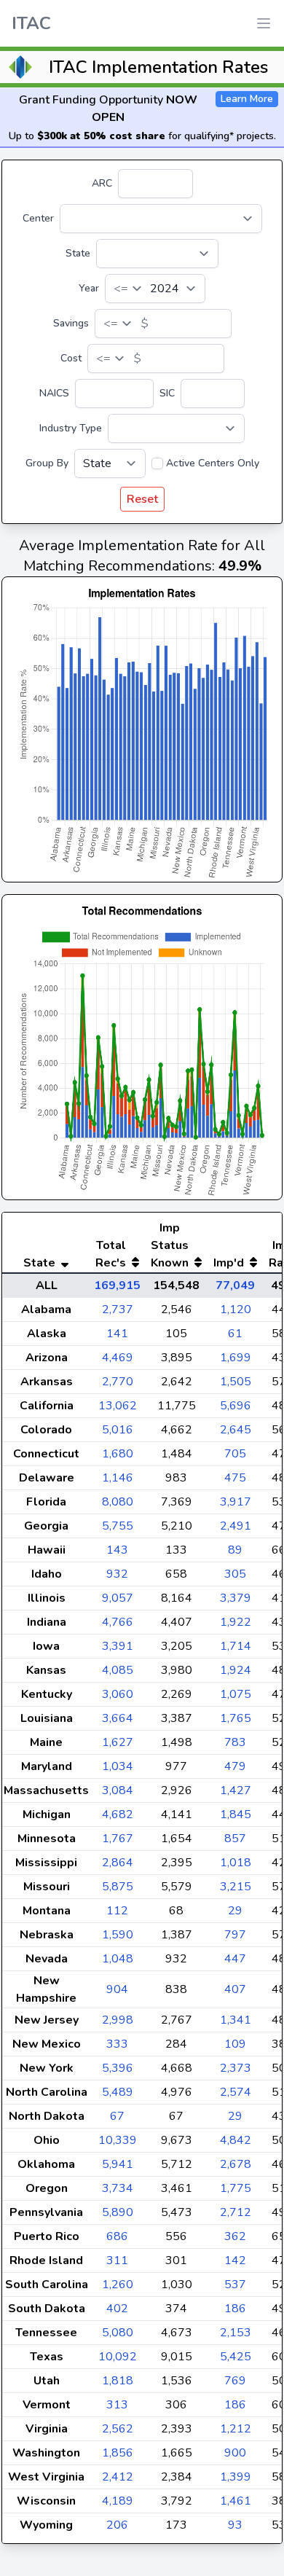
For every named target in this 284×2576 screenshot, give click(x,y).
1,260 (118, 2285)
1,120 (236, 1309)
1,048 (118, 1959)
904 (117, 1989)
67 (117, 2116)
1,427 (236, 1790)
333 (117, 2044)
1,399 (236, 2477)
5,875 (118, 1887)
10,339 (118, 2140)
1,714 (236, 1646)
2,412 (118, 2477)
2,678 (236, 2164)
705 (235, 1454)
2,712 (236, 2212)
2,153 (236, 2333)
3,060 (118, 1694)
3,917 (236, 1502)
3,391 (118, 1646)
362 (235, 2236)
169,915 (117, 1285)
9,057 (118, 1598)
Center (38, 218)
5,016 (118, 1430)
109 (235, 2044)
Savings (71, 323)
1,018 (236, 1863)
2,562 (118, 2429)
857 (235, 1839)
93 (235, 2525)
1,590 (118, 1935)
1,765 (236, 1718)
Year (89, 288)
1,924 (236, 1670)
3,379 (236, 1598)
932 (117, 1574)
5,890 (118, 2212)
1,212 (236, 2429)
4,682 (118, 1814)
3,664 (118, 1718)
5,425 (236, 2357)
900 (235, 2453)
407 (235, 1989)
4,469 (118, 1358)
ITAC (31, 23)
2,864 (118, 1863)
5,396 (118, 2068)
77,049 (235, 1285)
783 (235, 1742)
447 (235, 1959)
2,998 (118, 2020)
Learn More (247, 99)
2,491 (236, 1526)
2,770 (118, 1382)
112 (117, 1911)
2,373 (236, 2068)
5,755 (118, 1526)
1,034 (118, 1766)
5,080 (118, 2333)
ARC (102, 183)
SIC (167, 393)
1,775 (236, 2188)
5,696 (236, 1406)
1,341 (236, 2020)
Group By (47, 463)
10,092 (118, 2357)
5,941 (118, 2164)
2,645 (236, 1430)
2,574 (236, 2092)
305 (235, 1574)
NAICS (54, 393)
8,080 (118, 1502)
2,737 (118, 1309)
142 (235, 2260)
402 (117, 2309)
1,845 (236, 1814)
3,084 (118, 1790)
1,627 (118, 1742)
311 (117, 2260)
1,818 (118, 2381)
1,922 (236, 1622)
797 (235, 1935)
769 (235, 2381)
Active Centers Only (213, 463)
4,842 (236, 2140)
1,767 (118, 1839)
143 (117, 1550)
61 (235, 1334)
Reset (142, 499)
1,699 (236, 1358)
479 (235, 1766)
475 (235, 1478)
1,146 (118, 1478)
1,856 (118, 2453)
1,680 (118, 1454)
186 (235, 2309)
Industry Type (71, 428)
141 (117, 1334)
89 (235, 1550)
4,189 (118, 2501)
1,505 (236, 1382)
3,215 (236, 1887)
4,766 (118, 1622)
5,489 (118, 2092)
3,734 (118, 2188)
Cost (71, 358)
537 (235, 2285)
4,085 (118, 1670)
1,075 (236, 1694)
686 (117, 2236)
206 (117, 2525)
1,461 (236, 2501)
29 (235, 1911)
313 (117, 2405)
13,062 (118, 1406)
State (78, 253)
